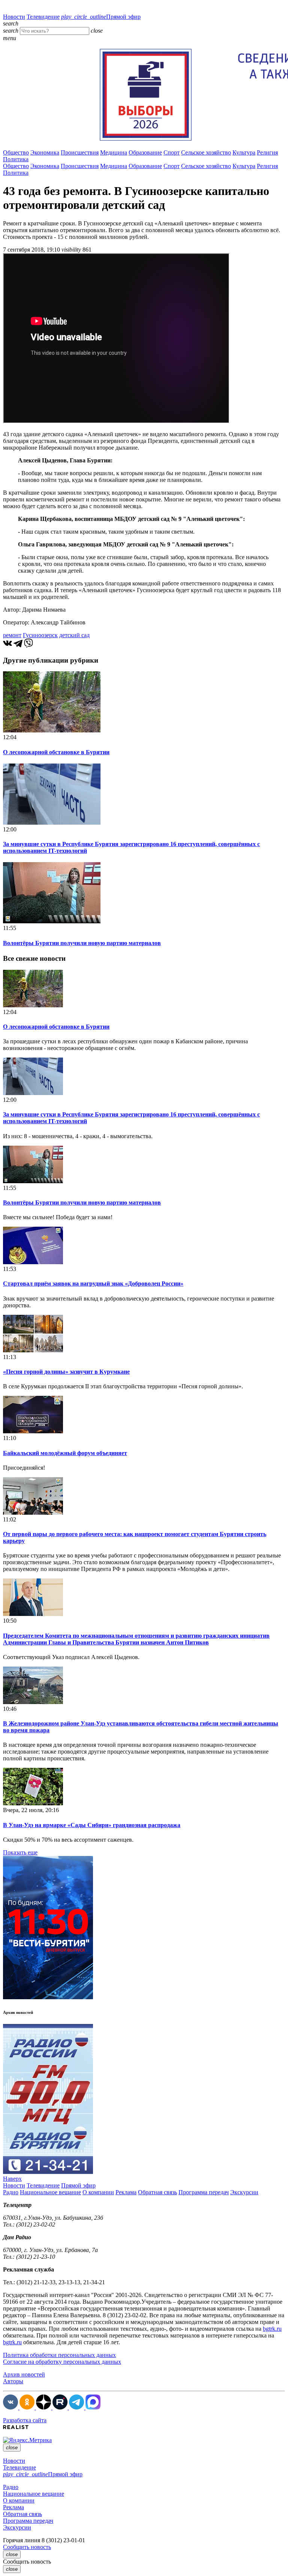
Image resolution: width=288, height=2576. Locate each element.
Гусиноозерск (40, 635)
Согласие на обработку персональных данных (62, 2362)
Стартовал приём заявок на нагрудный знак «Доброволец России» (93, 1283)
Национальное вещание (50, 2192)
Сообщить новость (27, 2547)
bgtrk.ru (272, 2329)
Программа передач (204, 2192)
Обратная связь (157, 2192)
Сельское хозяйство (206, 152)
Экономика (45, 152)
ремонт (12, 635)
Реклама (126, 2192)
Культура (244, 152)
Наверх (12, 2179)
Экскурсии (244, 2192)
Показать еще (20, 1852)
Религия (267, 152)
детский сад (74, 635)
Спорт (172, 152)
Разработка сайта (25, 2420)
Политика (16, 159)
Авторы (13, 2381)
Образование (145, 152)
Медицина (114, 152)
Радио (11, 2192)
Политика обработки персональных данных (59, 2355)
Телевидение (43, 17)
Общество (16, 152)
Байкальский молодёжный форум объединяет (65, 1453)
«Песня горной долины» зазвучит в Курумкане (66, 1372)
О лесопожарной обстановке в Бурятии (56, 752)
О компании (98, 2192)
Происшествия (80, 152)
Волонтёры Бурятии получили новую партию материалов (82, 943)
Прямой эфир (101, 17)
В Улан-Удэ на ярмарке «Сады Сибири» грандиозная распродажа (92, 1825)
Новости (14, 17)
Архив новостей (24, 2374)
